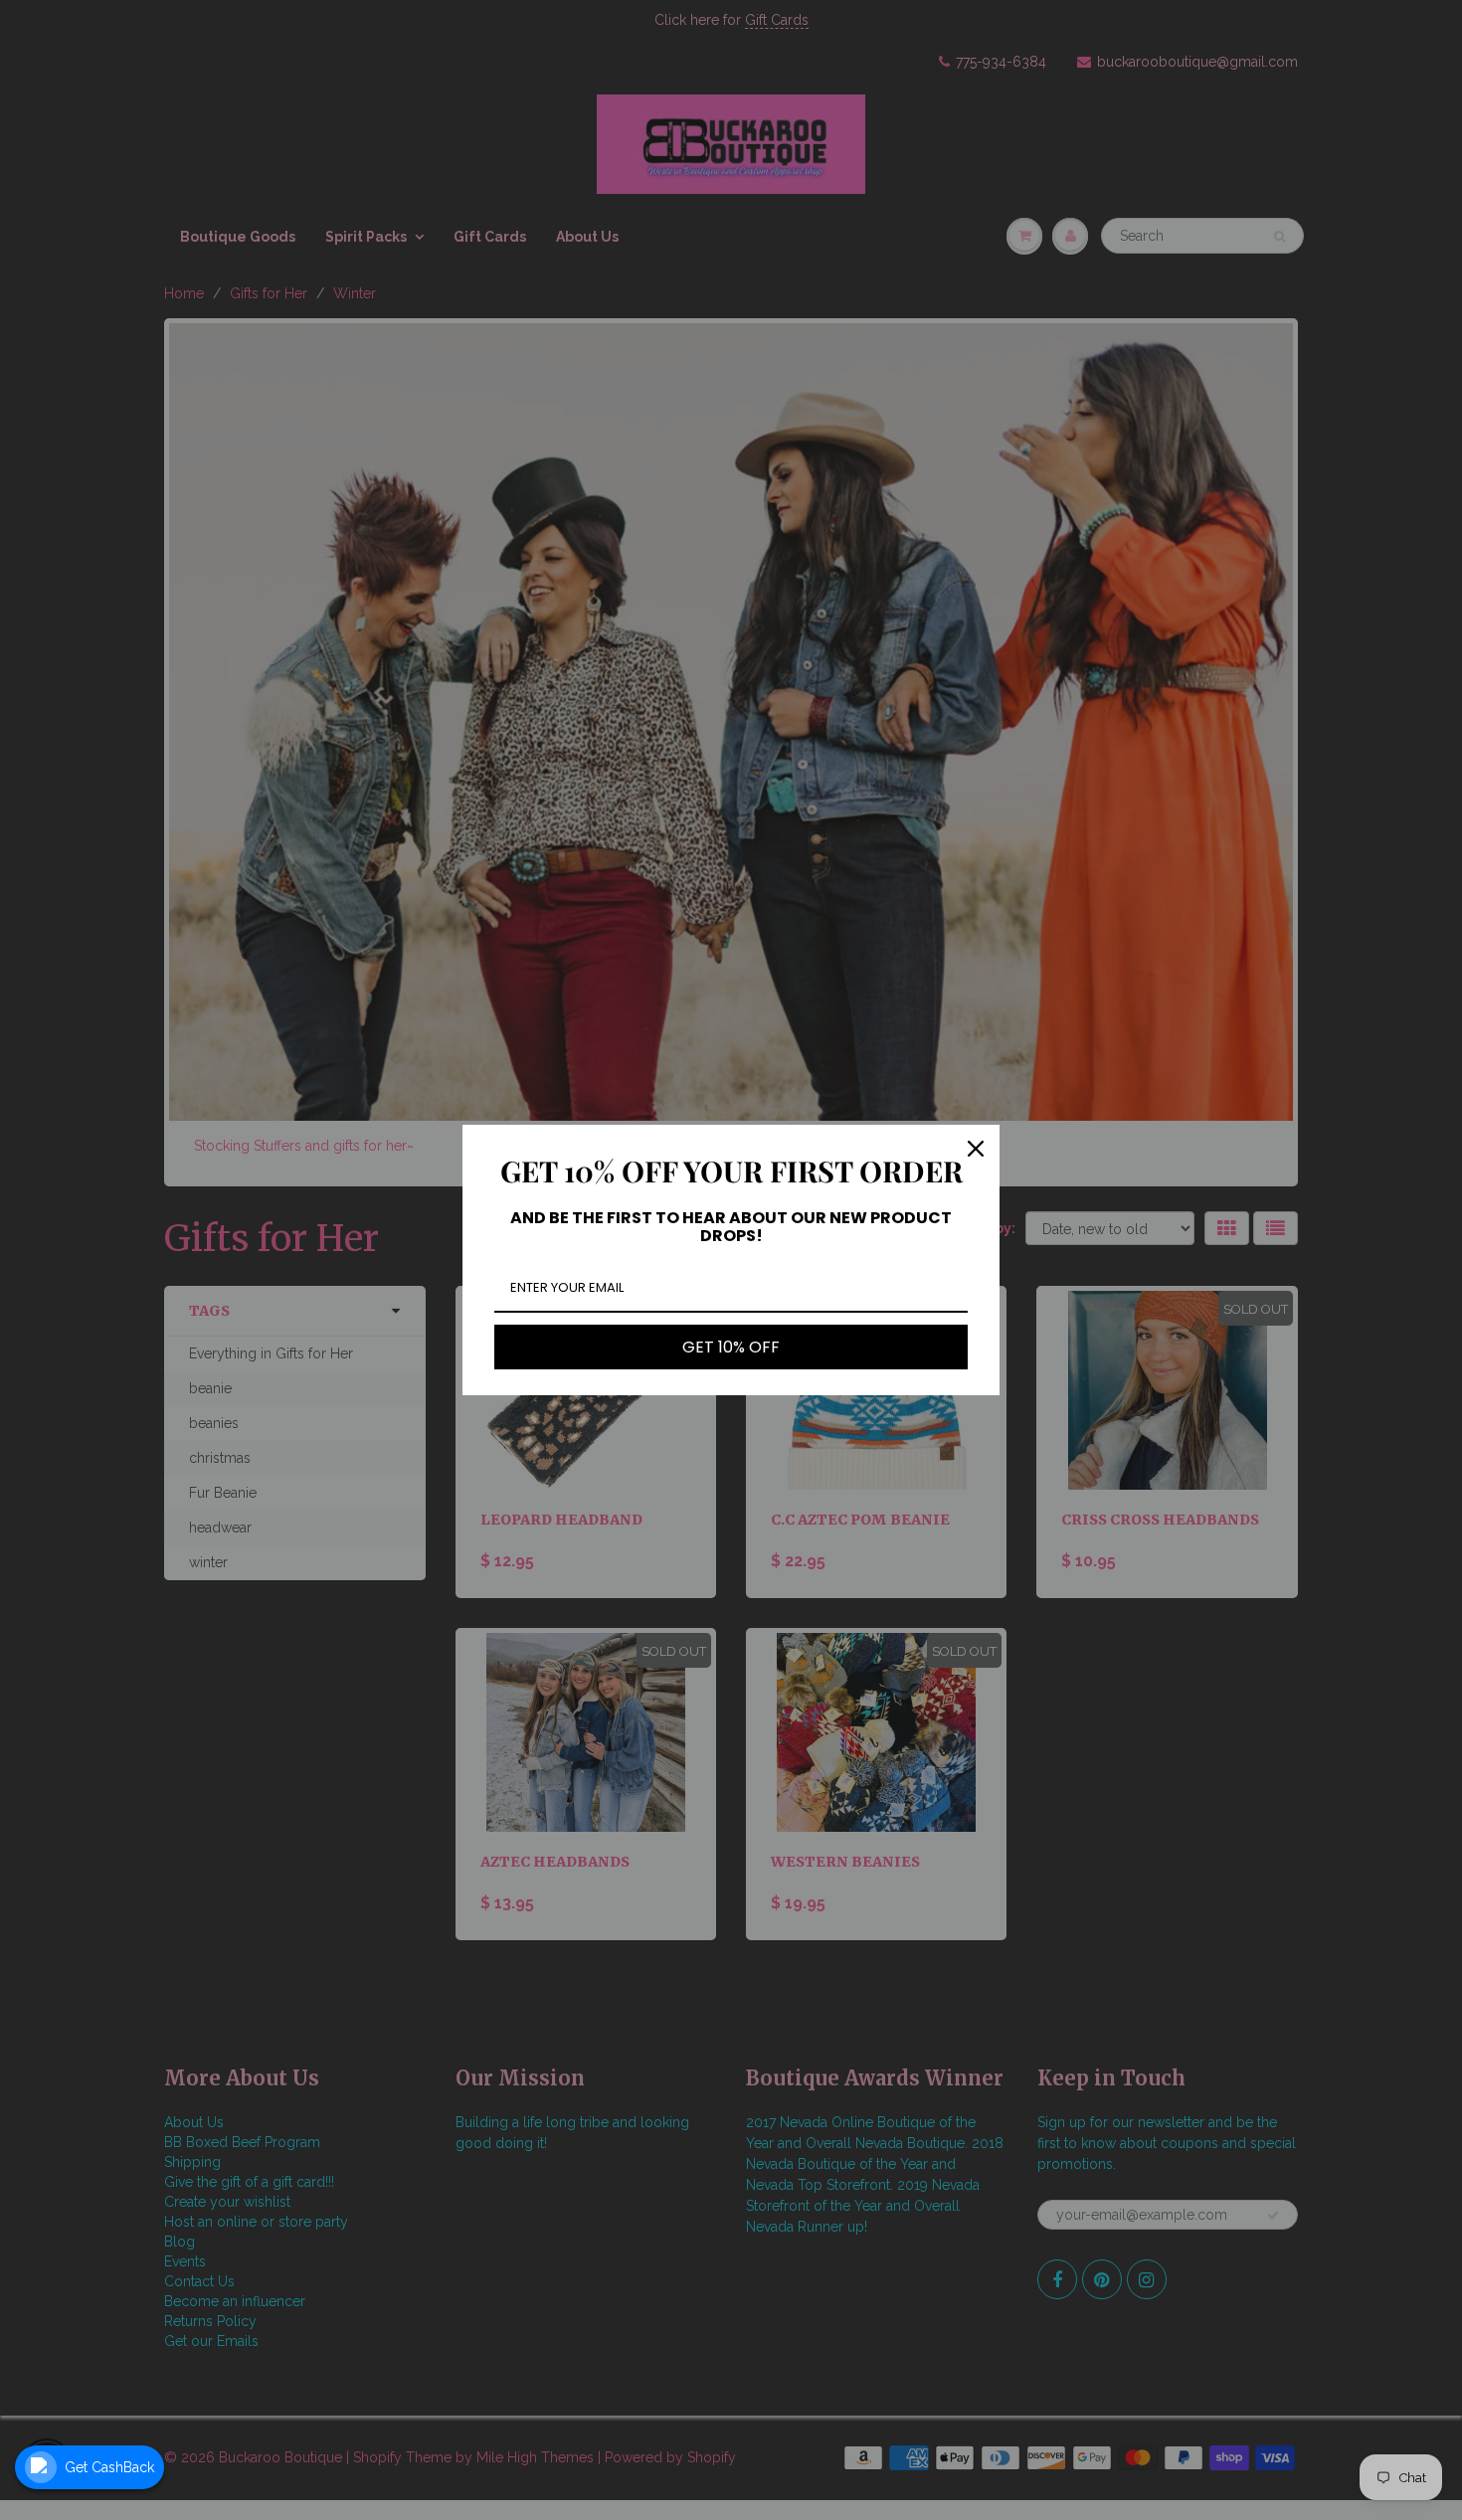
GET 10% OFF (731, 1347)
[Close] (976, 1149)
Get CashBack (109, 2467)
